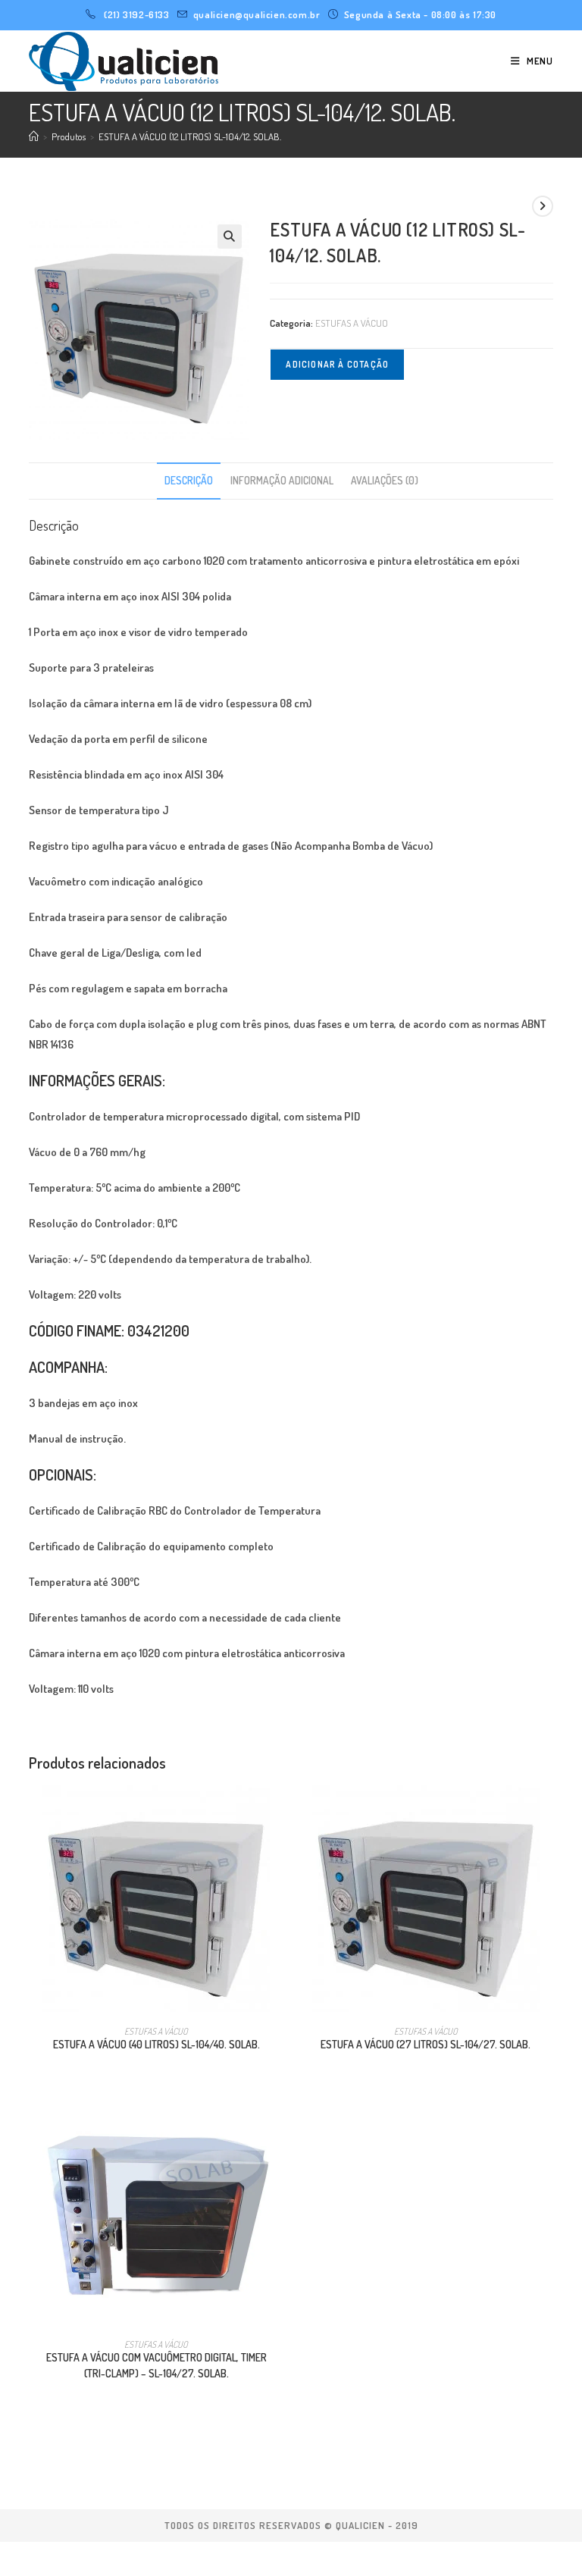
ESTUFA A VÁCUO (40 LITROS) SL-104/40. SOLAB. (156, 2044)
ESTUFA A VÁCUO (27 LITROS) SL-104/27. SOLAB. (426, 2044)
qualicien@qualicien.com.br (257, 14)
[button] (230, 237)
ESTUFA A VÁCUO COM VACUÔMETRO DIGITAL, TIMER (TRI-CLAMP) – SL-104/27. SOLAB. (156, 2365)
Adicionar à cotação (337, 364)
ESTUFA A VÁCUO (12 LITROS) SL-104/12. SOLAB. (190, 136)
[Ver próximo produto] (543, 206)
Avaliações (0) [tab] (385, 480)
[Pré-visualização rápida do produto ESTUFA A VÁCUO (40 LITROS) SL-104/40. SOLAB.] (279, 1811)
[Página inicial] (34, 136)
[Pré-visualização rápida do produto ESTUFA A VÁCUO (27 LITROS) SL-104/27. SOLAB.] (548, 1811)
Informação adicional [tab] (282, 480)
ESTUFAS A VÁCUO (352, 323)
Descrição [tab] (189, 480)
